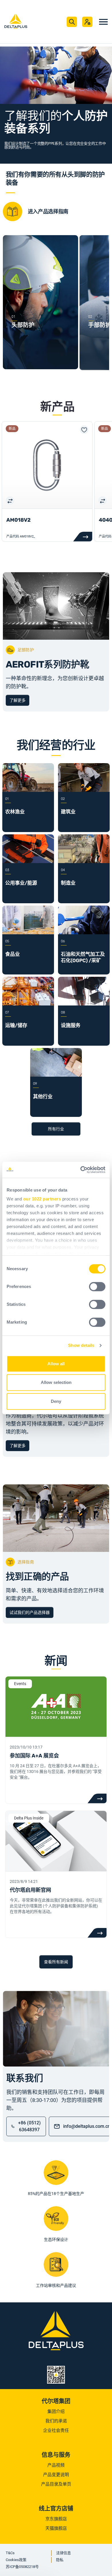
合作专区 (87, 22)
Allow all (56, 1364)
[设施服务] (84, 1004)
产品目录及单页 (56, 2484)
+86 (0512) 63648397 (29, 2126)
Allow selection (56, 1382)
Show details (81, 1345)
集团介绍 (56, 2411)
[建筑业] (84, 790)
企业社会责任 (56, 2430)
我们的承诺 (56, 2421)
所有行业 (56, 1129)
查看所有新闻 (56, 1962)
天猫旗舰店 (56, 2528)
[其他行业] (56, 1075)
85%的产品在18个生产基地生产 (56, 2194)
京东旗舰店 (56, 2519)
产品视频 (56, 2465)
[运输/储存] (28, 1004)
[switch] (97, 1287)
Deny (56, 1401)
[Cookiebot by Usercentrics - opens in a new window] (81, 1170)
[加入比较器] (10, 500)
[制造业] (84, 861)
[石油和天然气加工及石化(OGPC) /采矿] (84, 933)
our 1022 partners (42, 1199)
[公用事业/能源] (28, 861)
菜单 (103, 22)
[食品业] (28, 933)
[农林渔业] (28, 790)
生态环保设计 (56, 2240)
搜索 (72, 22)
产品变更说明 (56, 2475)
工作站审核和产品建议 (56, 2285)
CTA (97, 1798)
